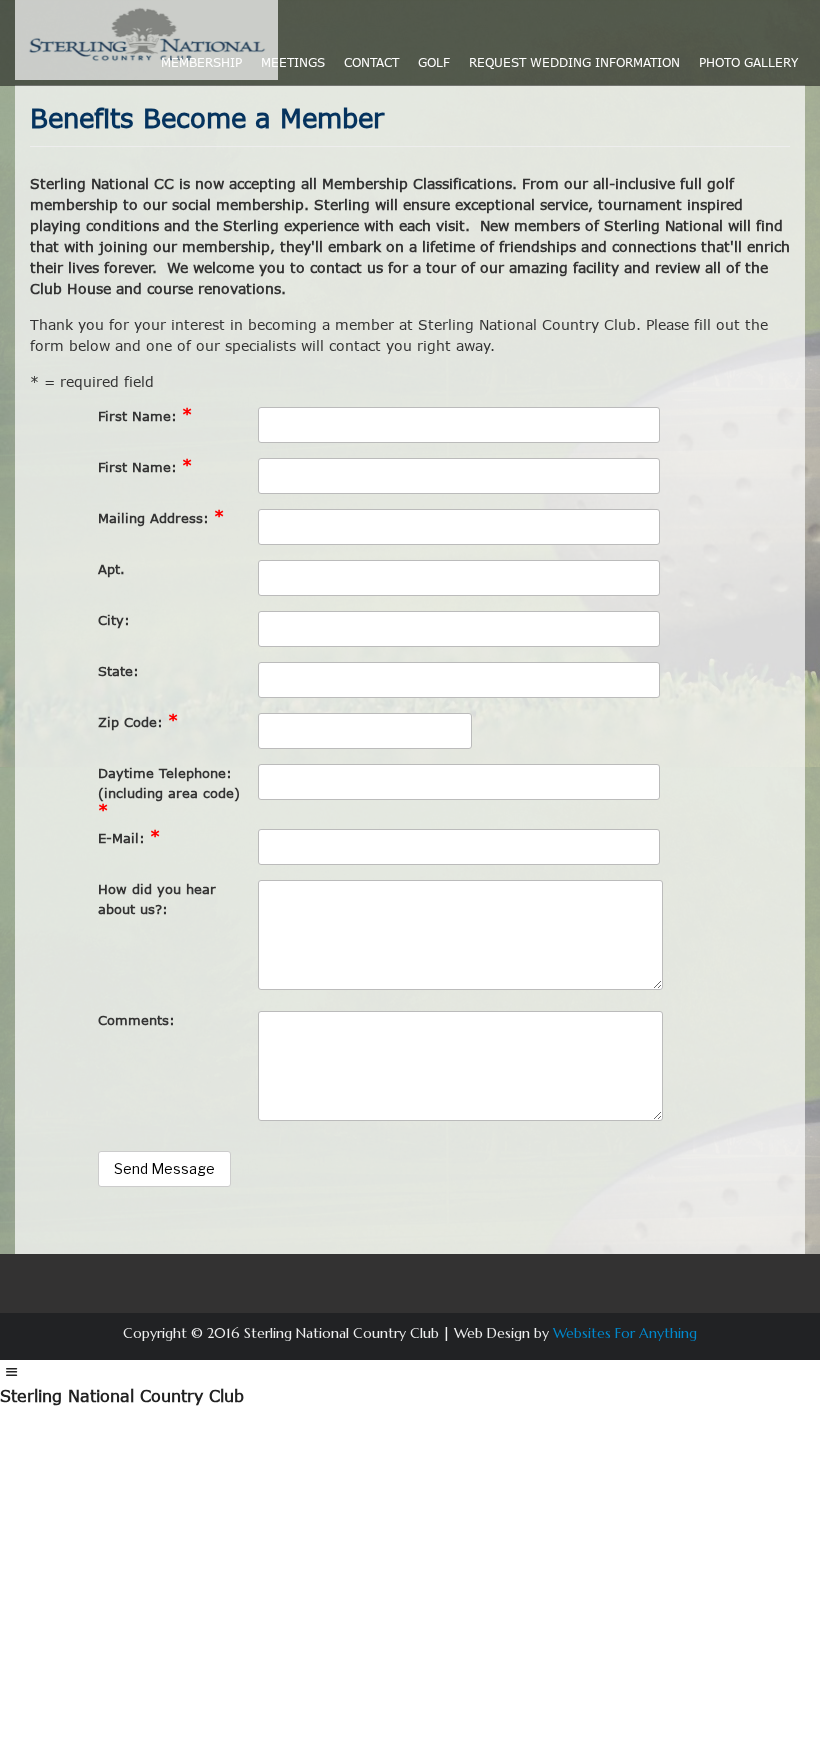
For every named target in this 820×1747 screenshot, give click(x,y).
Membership (201, 62)
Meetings (293, 62)
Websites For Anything (625, 1333)
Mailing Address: (161, 517)
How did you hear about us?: (157, 899)
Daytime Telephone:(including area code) (169, 792)
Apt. (111, 569)
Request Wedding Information (574, 62)
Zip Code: (138, 721)
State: (118, 671)
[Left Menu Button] (11, 1371)
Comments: (136, 1020)
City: (114, 620)
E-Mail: (129, 837)
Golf (434, 62)
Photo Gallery (748, 62)
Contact (371, 62)
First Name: (145, 415)
